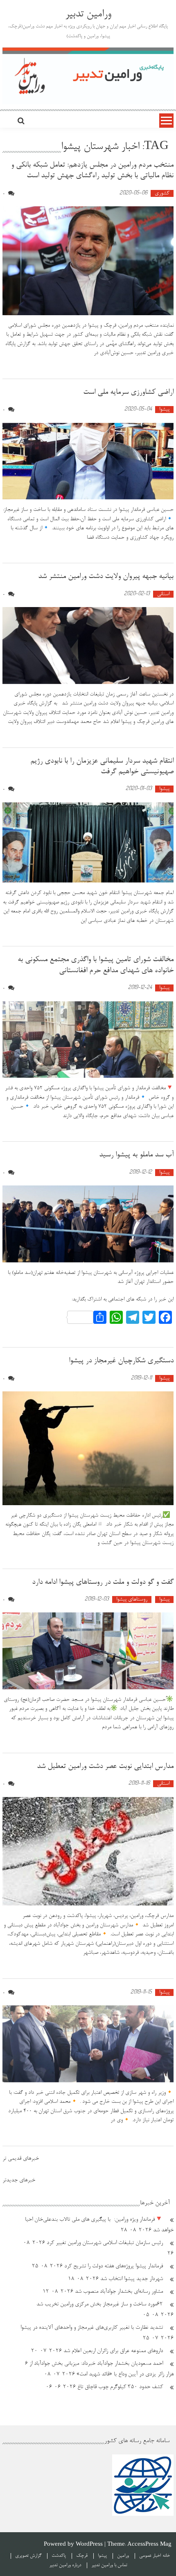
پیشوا (164, 410)
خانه (166, 2556)
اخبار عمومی (150, 2556)
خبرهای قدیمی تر (21, 2159)
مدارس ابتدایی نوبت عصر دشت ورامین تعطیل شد (105, 1767)
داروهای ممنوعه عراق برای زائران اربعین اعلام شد (113, 2351)
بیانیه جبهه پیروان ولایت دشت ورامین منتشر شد (106, 577)
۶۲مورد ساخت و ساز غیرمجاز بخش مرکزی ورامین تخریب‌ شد (100, 2305)
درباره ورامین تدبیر (65, 2565)
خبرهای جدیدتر (19, 2181)
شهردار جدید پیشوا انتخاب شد (132, 2279)
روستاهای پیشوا (132, 1600)
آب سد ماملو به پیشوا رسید (136, 1155)
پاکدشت (59, 2556)
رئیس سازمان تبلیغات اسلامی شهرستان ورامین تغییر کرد (105, 2243)
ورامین (123, 2556)
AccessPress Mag (149, 2545)
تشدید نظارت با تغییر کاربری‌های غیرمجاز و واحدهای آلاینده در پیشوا (92, 2328)
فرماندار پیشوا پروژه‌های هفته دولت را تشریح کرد (114, 2267)
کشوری (162, 193)
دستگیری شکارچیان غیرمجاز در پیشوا (121, 1361)
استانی (163, 594)
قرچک (82, 2556)
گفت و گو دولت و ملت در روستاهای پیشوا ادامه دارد (103, 1583)
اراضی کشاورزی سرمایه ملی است (128, 393)
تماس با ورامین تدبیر (109, 2565)
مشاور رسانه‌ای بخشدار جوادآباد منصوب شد (119, 2292)
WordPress (90, 2545)
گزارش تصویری (28, 2556)
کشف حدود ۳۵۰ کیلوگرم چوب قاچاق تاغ (120, 2387)
